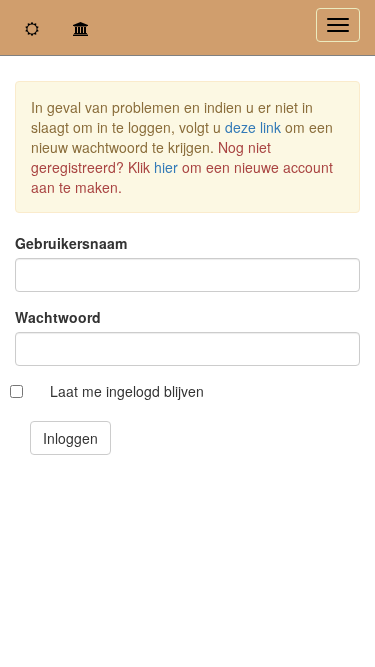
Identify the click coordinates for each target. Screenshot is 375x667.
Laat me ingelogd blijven (127, 391)
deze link (253, 127)
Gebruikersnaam (71, 243)
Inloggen (70, 438)
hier (166, 167)
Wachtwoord (58, 317)
